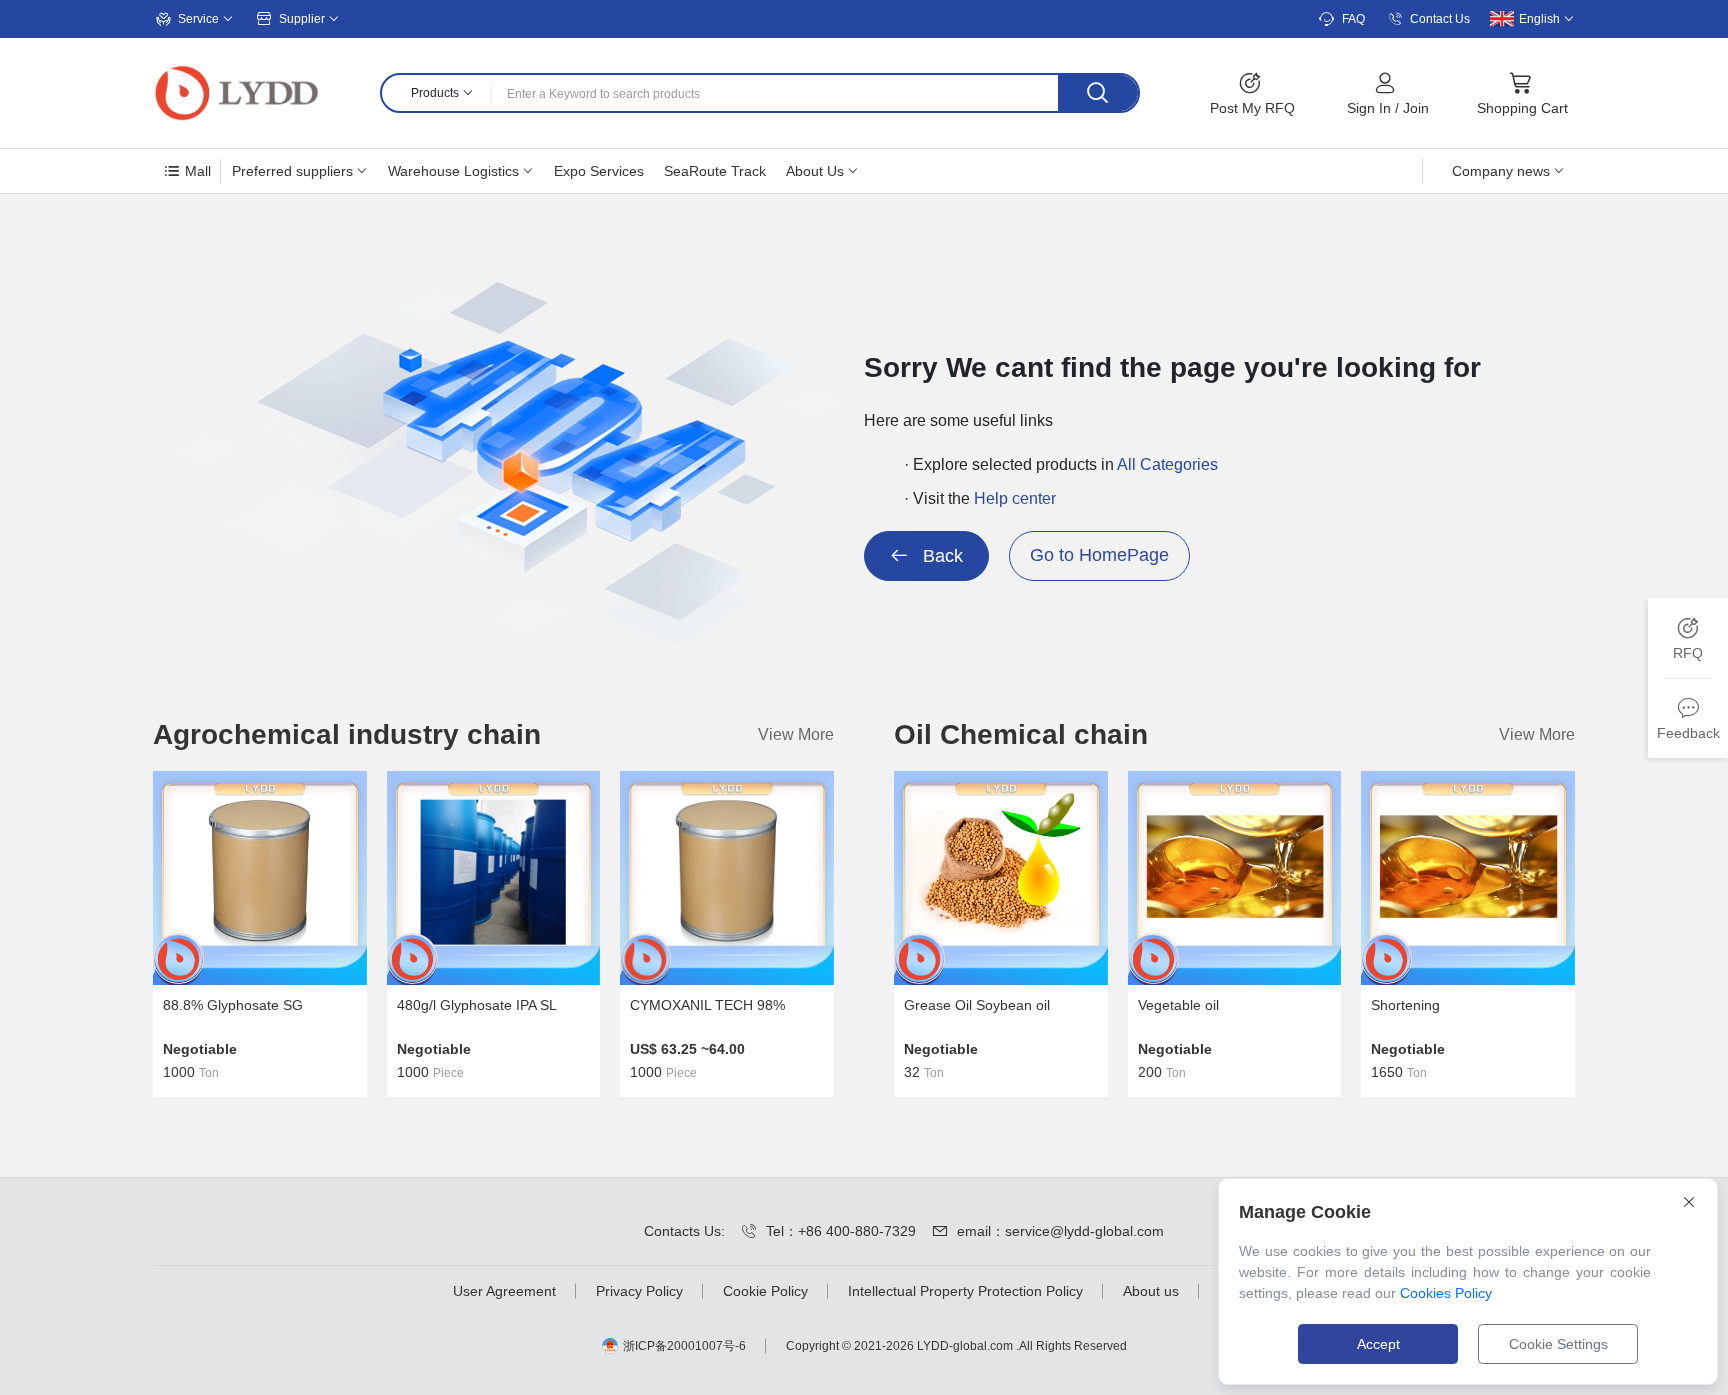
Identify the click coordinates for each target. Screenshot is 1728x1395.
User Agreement (504, 1291)
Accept (1378, 1344)
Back (940, 556)
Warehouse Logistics (453, 171)
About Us (815, 171)
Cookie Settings (1558, 1344)
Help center (1015, 498)
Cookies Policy (1446, 1293)
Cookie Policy (765, 1291)
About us (1151, 1291)
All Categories (1167, 464)
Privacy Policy (639, 1291)
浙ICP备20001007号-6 (684, 1346)
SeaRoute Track (715, 171)
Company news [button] (1501, 171)
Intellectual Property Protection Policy (965, 1291)
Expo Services (599, 171)
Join (1416, 108)
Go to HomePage (1099, 555)
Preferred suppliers (292, 171)
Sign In (1369, 108)
